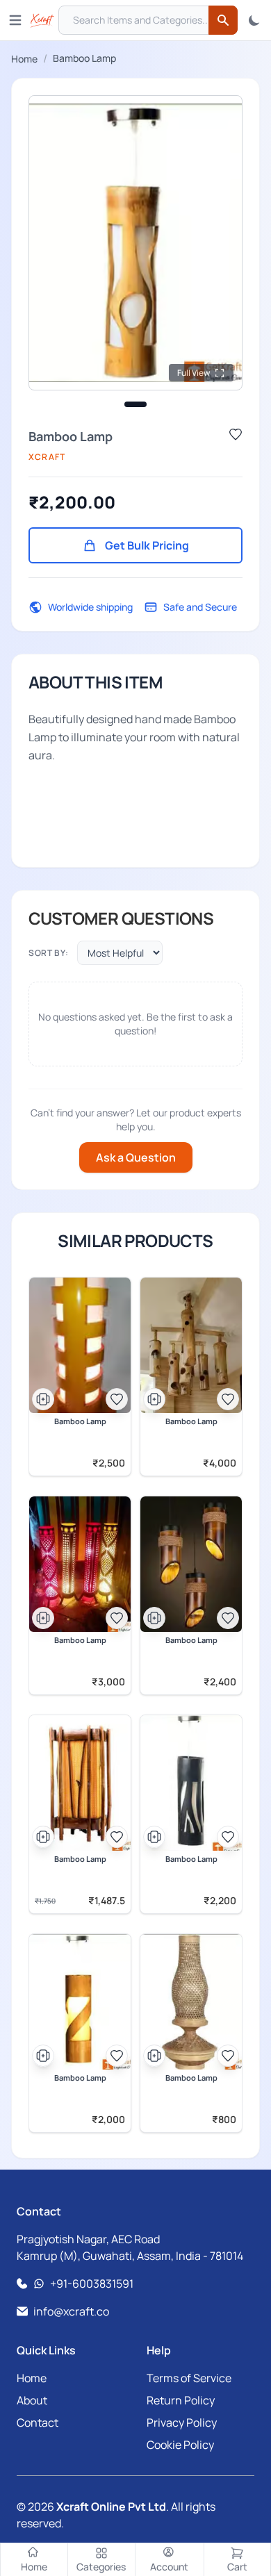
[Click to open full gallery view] (135, 243)
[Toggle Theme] (254, 20)
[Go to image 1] (135, 404)
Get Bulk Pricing (147, 545)
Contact (38, 2422)
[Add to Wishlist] (236, 434)
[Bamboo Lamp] (80, 1345)
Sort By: (49, 952)
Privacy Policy (182, 2422)
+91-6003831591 (92, 2284)
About (32, 2400)
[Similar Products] (43, 1399)
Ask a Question (136, 1157)
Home (24, 59)
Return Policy (181, 2400)
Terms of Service (189, 2378)
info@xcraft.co (71, 2311)
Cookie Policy (180, 2445)
